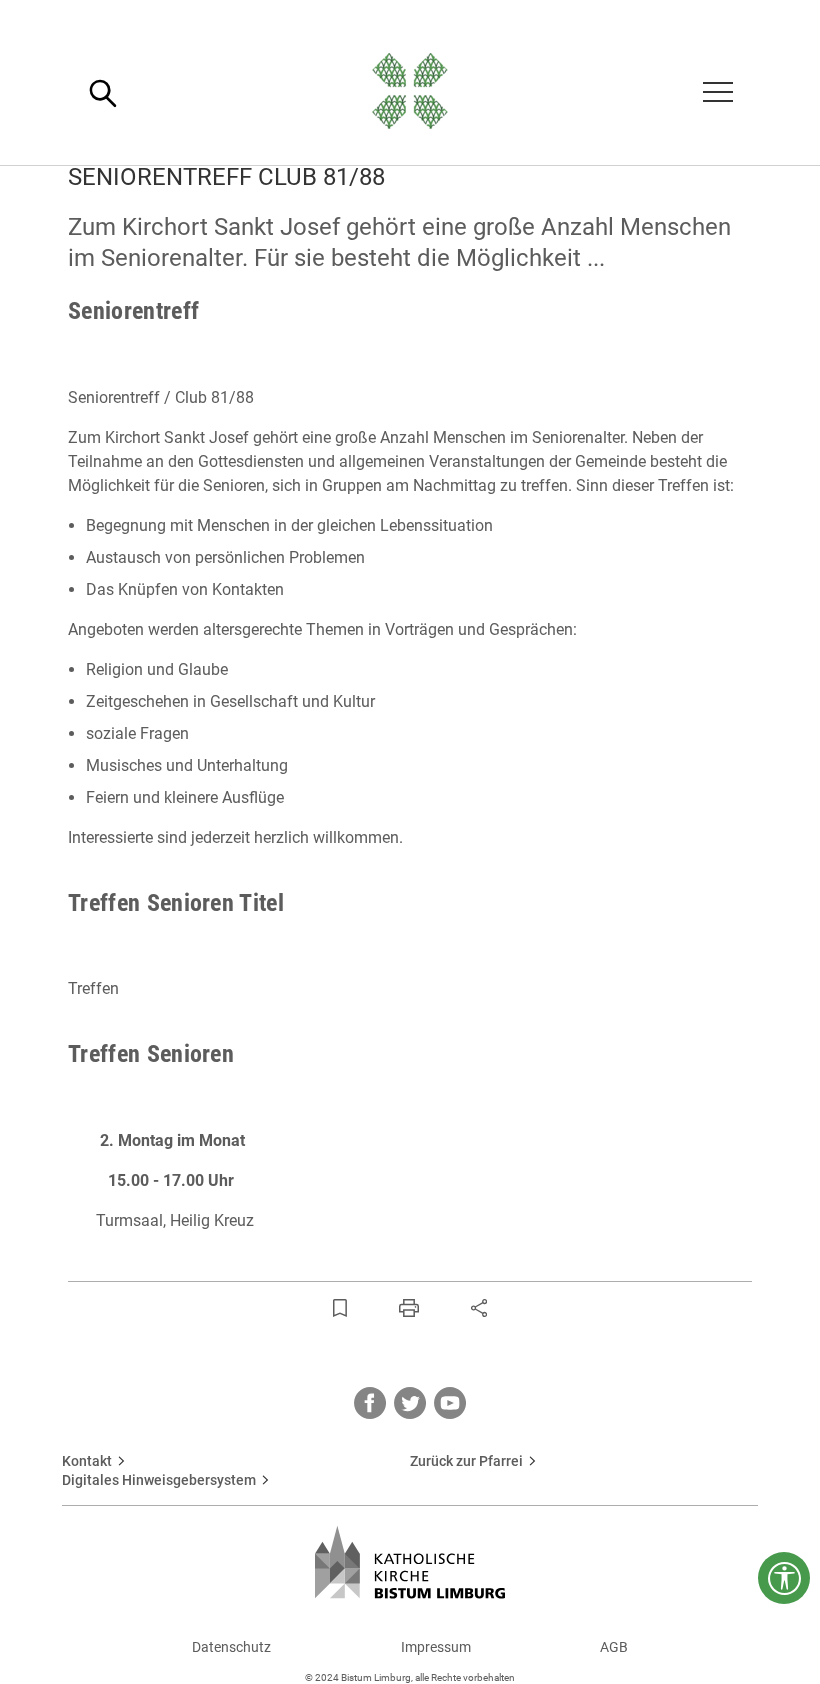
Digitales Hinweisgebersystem (159, 1480)
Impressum (436, 1647)
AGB (614, 1647)
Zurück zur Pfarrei (466, 1461)
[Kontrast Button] (784, 1578)
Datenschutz (231, 1647)
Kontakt (87, 1461)
